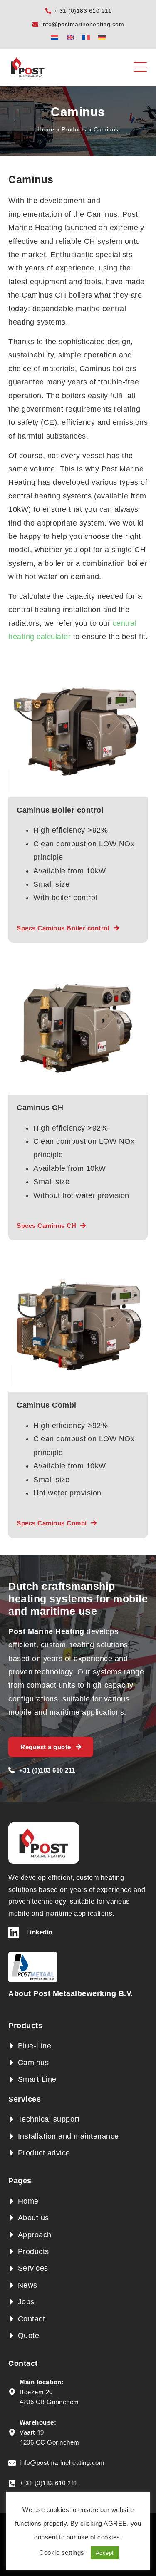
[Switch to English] (70, 37)
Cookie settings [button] (62, 2552)
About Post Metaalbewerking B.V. (71, 1993)
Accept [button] (105, 2553)
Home (46, 129)
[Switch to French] (86, 37)
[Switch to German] (102, 37)
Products (74, 129)
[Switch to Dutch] (54, 37)
